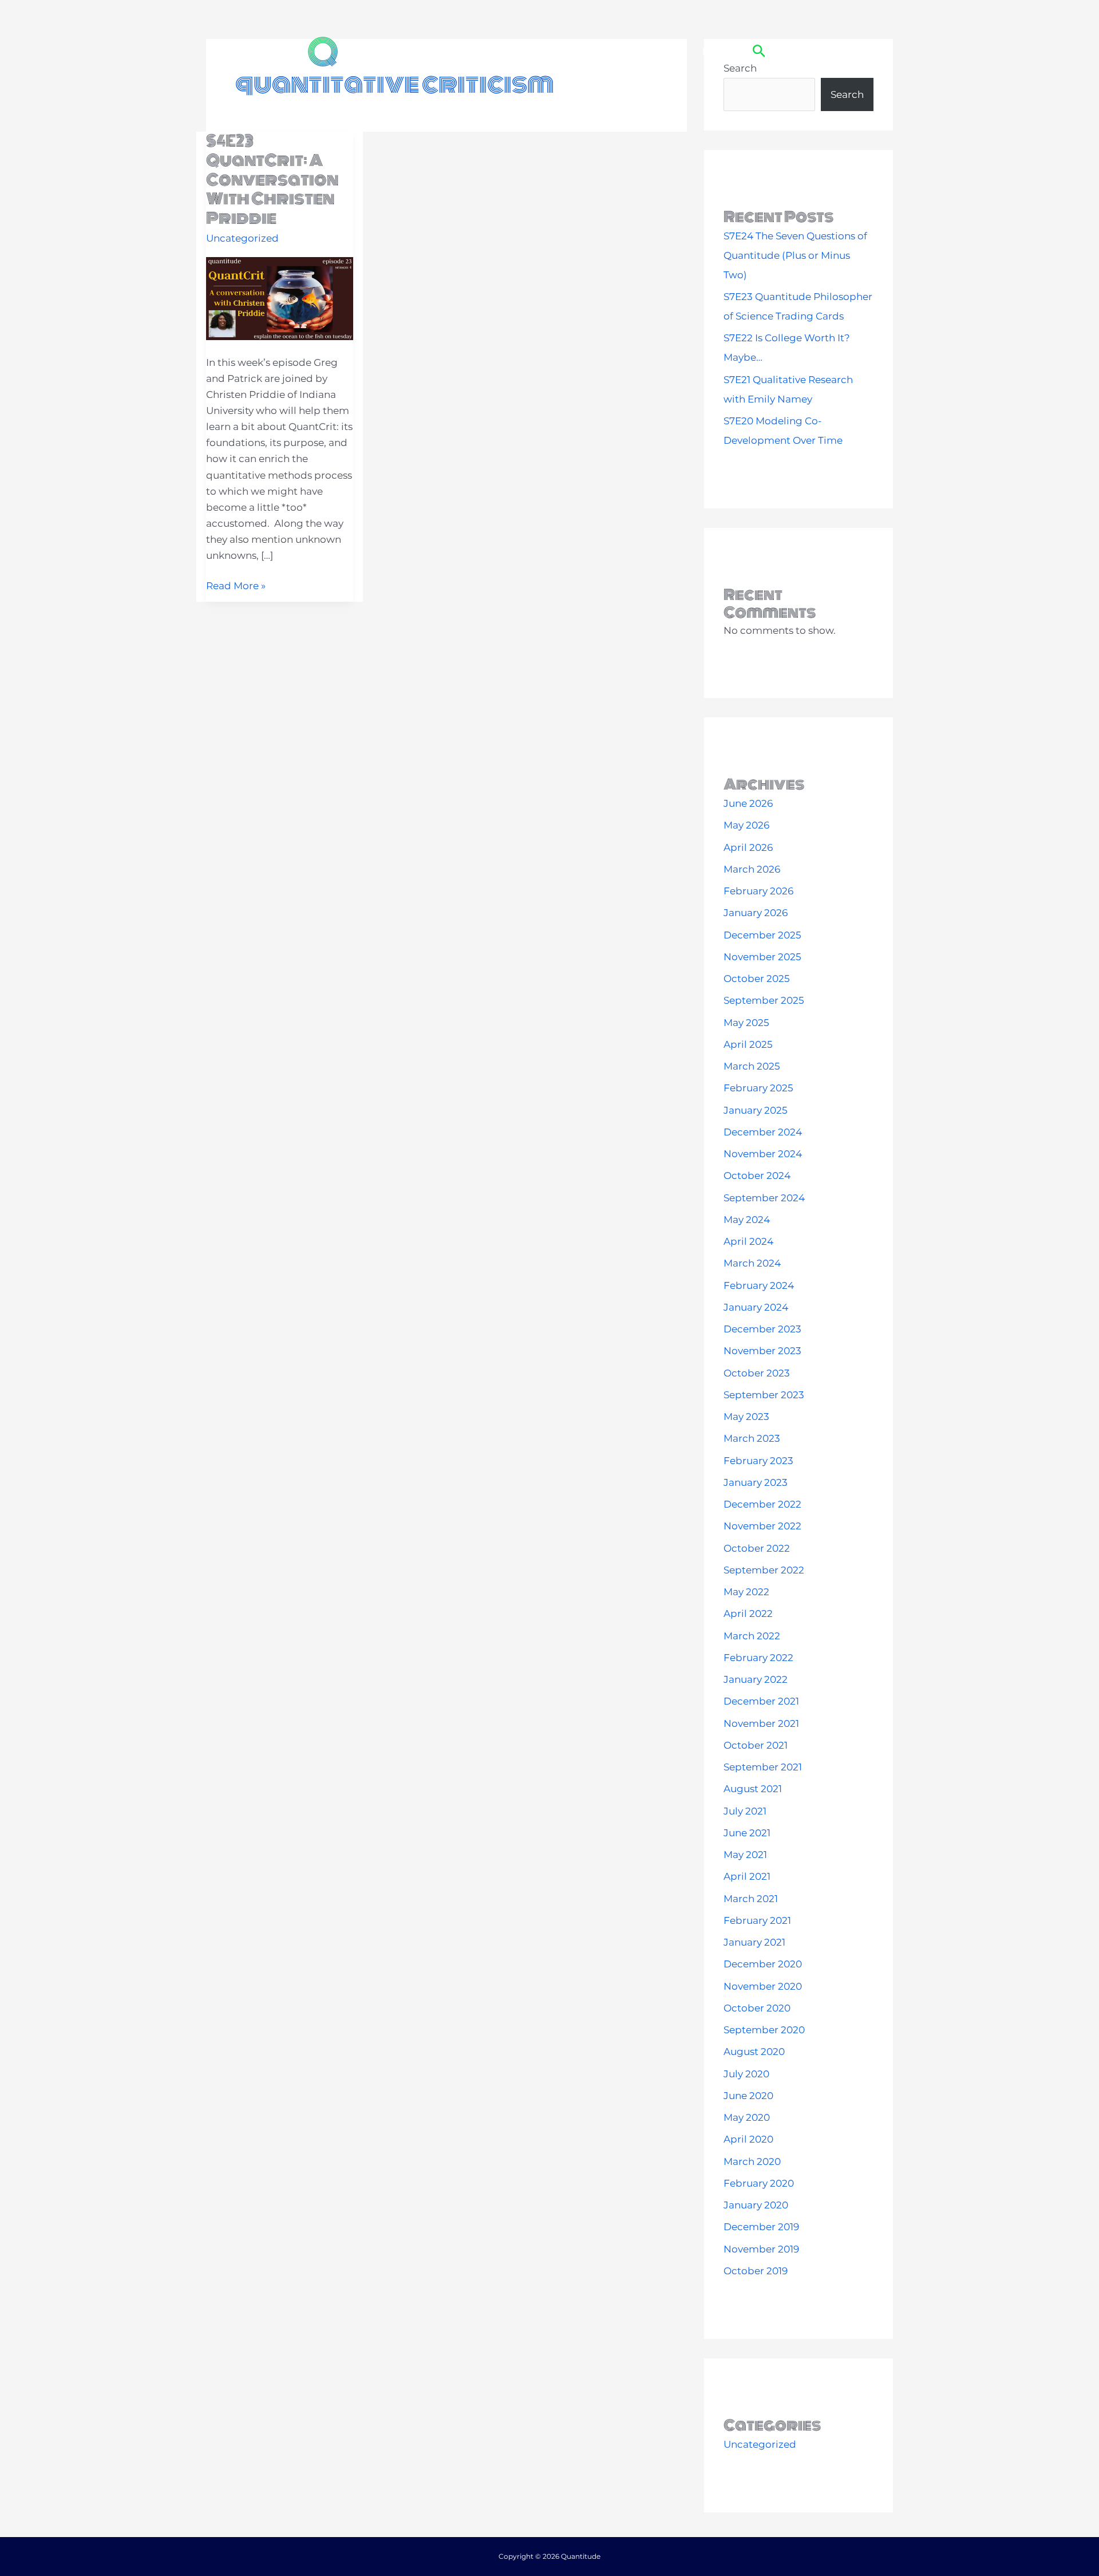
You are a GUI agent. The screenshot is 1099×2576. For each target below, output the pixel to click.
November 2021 (761, 1723)
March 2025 (752, 1066)
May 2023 (746, 1417)
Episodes (483, 51)
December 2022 (762, 1504)
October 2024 (757, 1175)
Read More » (236, 587)
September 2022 (764, 1570)
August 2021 (753, 1789)
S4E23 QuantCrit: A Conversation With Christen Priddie (272, 180)
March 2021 (751, 1899)
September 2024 (764, 1198)
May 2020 (747, 2117)
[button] (759, 52)
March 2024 (752, 1263)
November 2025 (762, 957)
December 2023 (762, 1329)
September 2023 (764, 1395)
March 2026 (752, 869)
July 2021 (745, 1811)
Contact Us (659, 51)
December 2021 (761, 1701)
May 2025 (746, 1023)
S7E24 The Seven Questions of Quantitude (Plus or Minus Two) (795, 255)
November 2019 (761, 2249)
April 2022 (748, 1614)
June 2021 (747, 1833)
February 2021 (757, 1920)
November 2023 (762, 1351)
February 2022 (758, 1658)
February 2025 (758, 1088)
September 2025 (764, 1000)
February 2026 (758, 891)
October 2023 (757, 1373)
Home (382, 51)
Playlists (540, 51)
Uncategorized (242, 238)
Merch (717, 51)
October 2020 (757, 2008)
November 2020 (763, 1986)
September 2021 (763, 1767)
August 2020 (754, 2052)
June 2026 (748, 803)
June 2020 (748, 2096)
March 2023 (752, 1438)
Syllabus (596, 51)
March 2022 (752, 1636)
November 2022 (762, 1526)
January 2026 (756, 913)
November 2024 (763, 1154)
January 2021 (754, 1942)
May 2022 (746, 1592)
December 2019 (761, 2227)
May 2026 (746, 825)
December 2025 (762, 935)
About (429, 51)
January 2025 (756, 1110)
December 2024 (763, 1132)
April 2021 (747, 1876)
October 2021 (756, 1745)
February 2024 (759, 1285)
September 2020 (764, 2030)
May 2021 (745, 1855)
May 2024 (747, 1220)
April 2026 (748, 847)
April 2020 (748, 2139)
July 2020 (746, 2074)
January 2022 (756, 1679)
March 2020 (752, 2161)
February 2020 (759, 2183)
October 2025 (757, 979)
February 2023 (758, 1461)
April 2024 (748, 1241)
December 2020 (763, 1964)
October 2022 (757, 1548)
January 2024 (756, 1307)
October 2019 (756, 2271)
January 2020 (756, 2205)
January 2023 (756, 1482)
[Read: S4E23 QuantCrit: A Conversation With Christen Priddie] (280, 298)
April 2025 (748, 1044)
